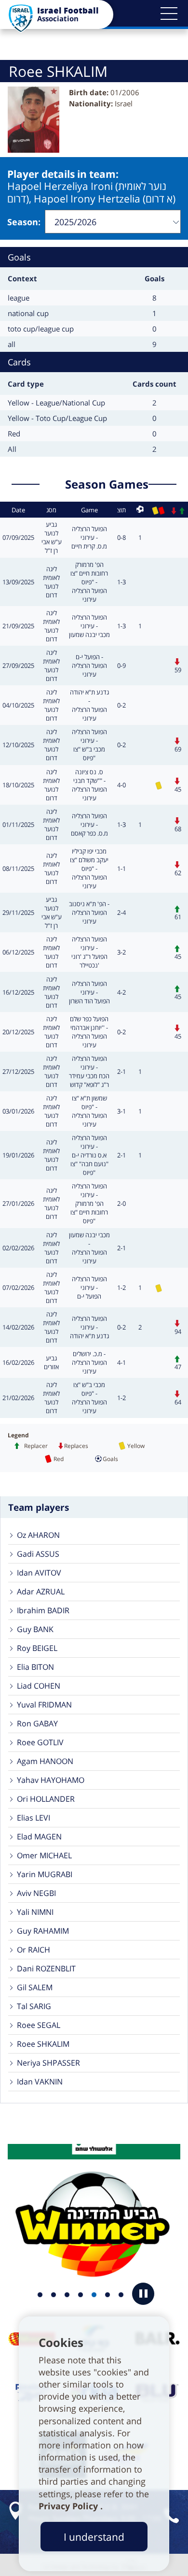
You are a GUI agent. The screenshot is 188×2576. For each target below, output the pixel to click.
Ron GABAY (37, 1723)
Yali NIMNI (35, 1912)
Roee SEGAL (39, 2025)
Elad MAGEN (39, 1837)
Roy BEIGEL (37, 1648)
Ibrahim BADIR (43, 1610)
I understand (94, 2537)
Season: (24, 222)
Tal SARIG (34, 2006)
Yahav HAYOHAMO (51, 1780)
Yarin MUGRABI (45, 1874)
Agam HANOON (45, 1761)
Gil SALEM (35, 1987)
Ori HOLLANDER (46, 1799)
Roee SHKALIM (43, 2044)
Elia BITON (35, 1667)
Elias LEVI (34, 1818)
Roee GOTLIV (40, 1742)
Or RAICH (34, 1950)
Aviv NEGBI (36, 1893)
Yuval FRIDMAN (44, 1705)
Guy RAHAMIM (43, 1931)
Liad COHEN (39, 1686)
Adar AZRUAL (41, 1592)
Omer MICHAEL (44, 1855)
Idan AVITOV (39, 1573)
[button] (169, 14)
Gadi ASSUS (38, 1554)
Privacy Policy (69, 2506)
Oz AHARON (38, 1535)
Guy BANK (35, 1629)
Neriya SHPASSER (48, 2063)
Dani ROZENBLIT (46, 1968)
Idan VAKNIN (40, 2082)
